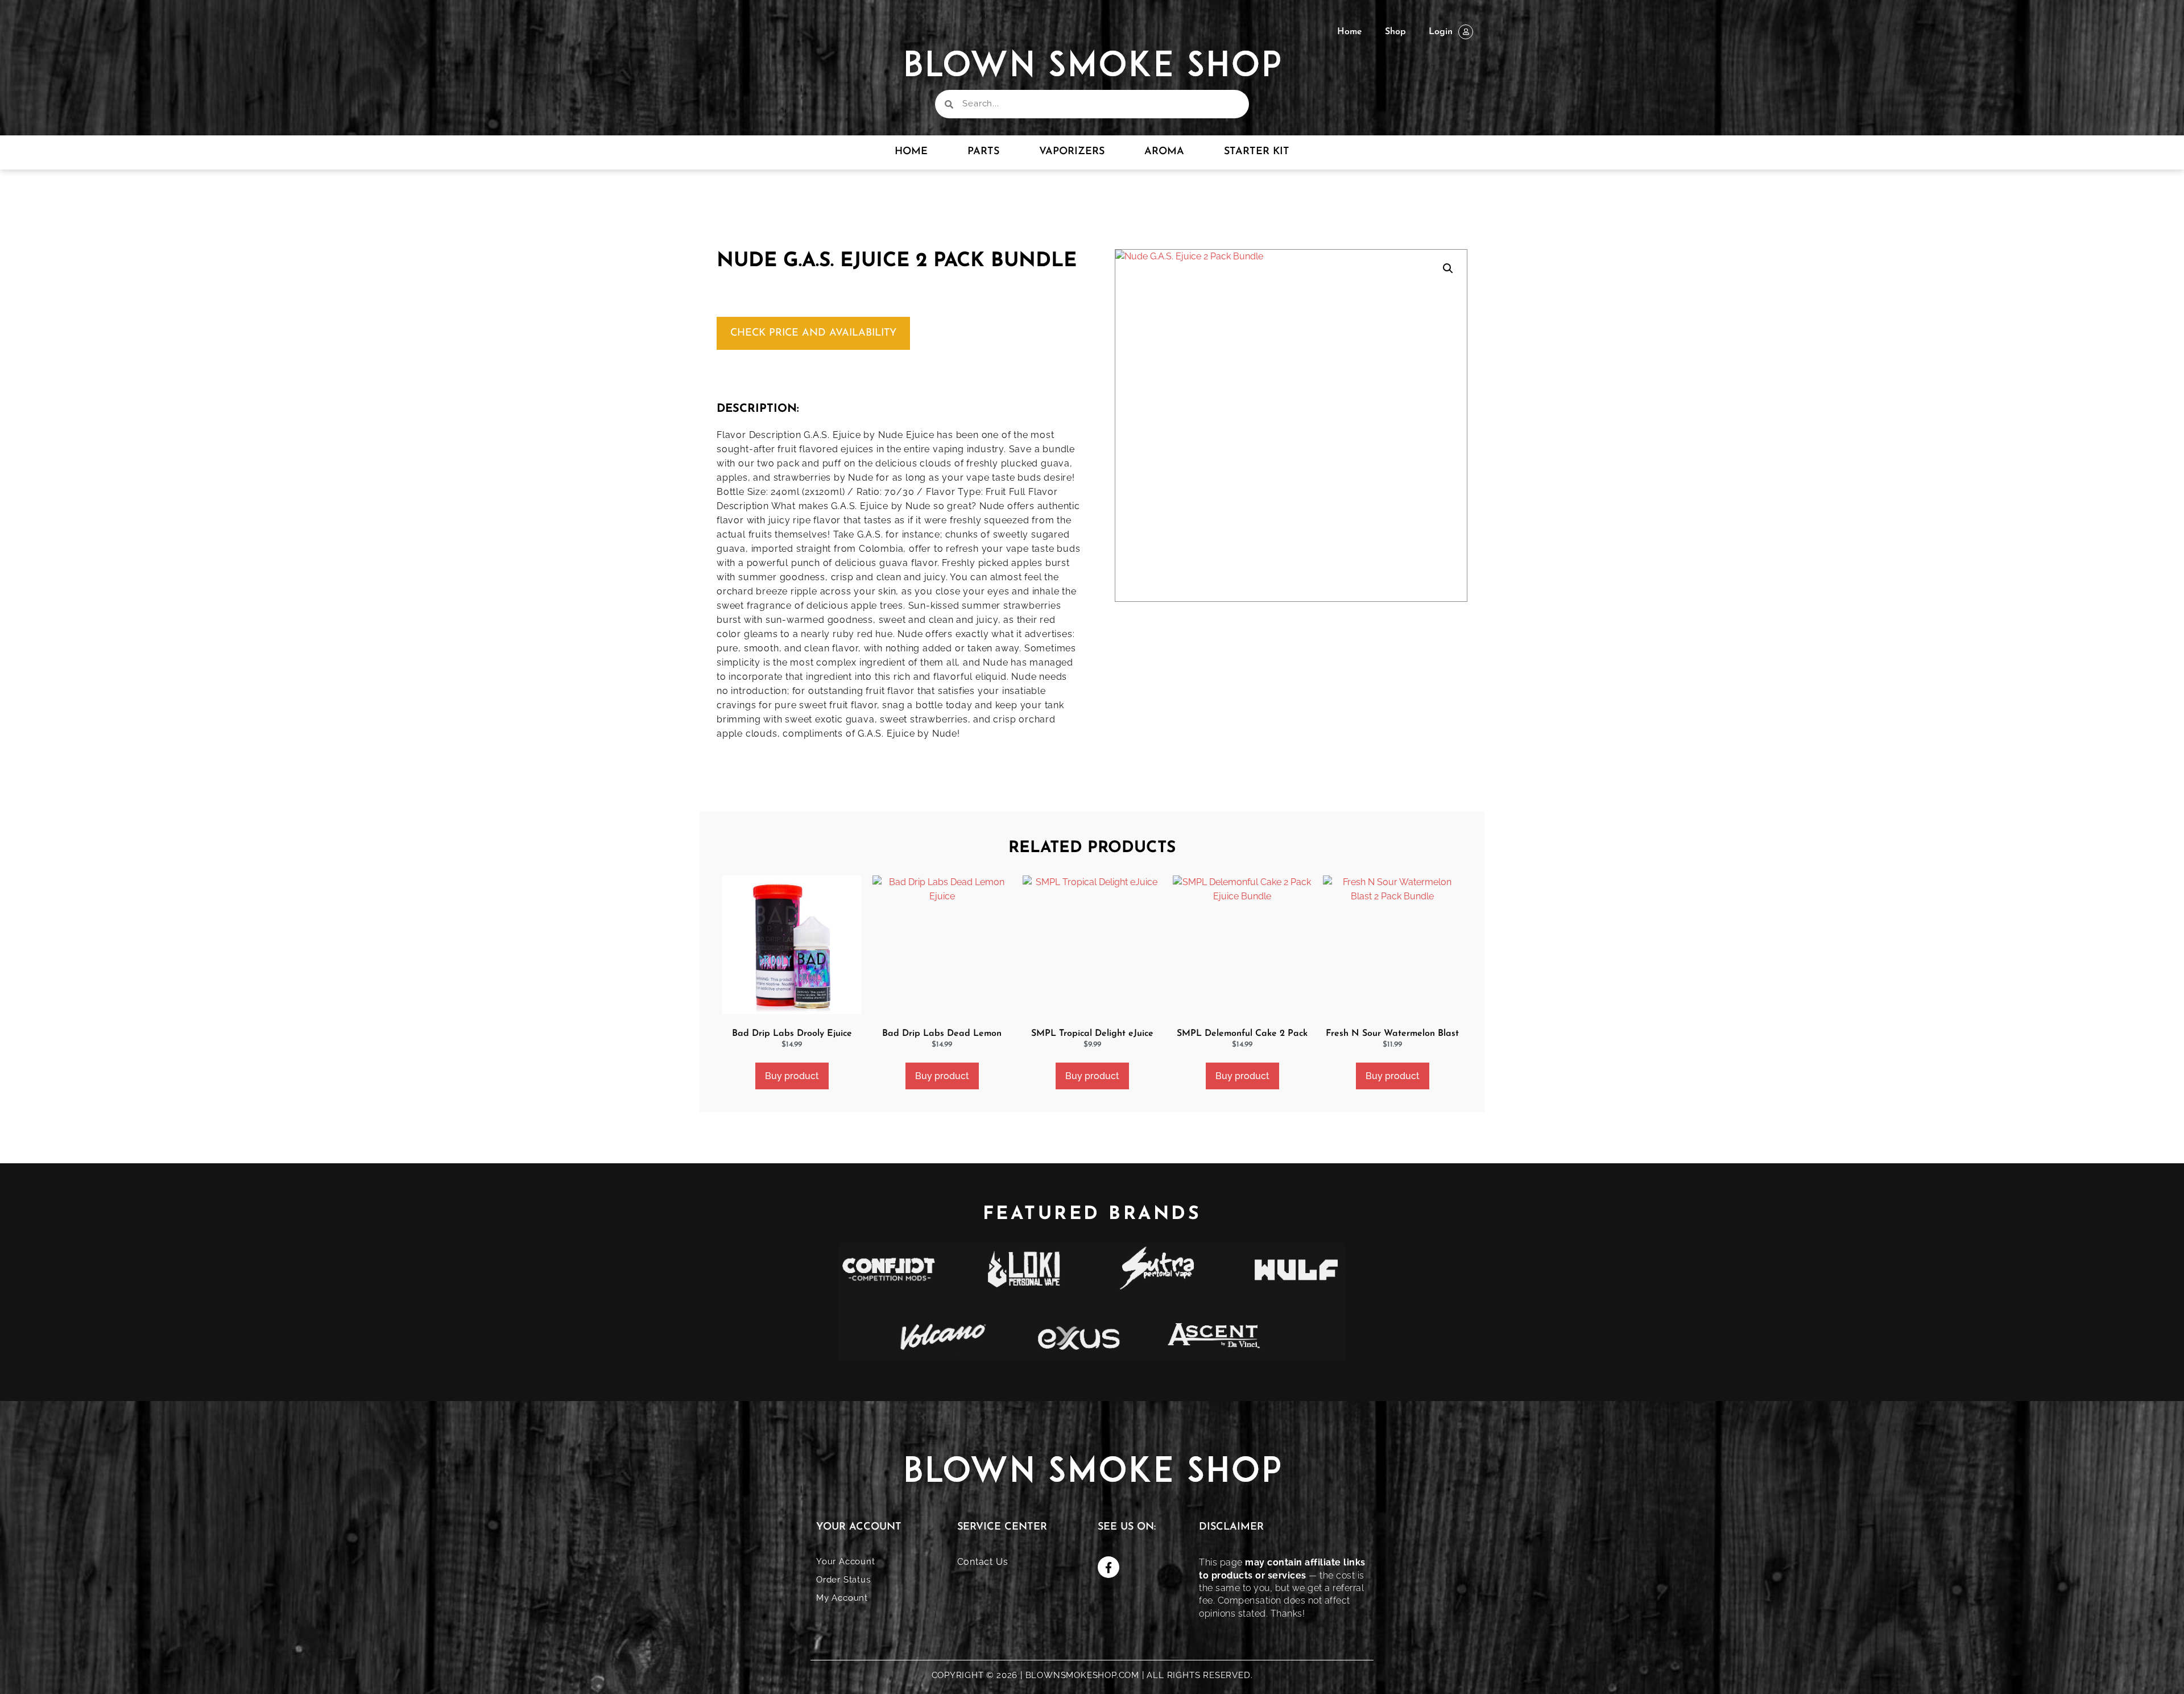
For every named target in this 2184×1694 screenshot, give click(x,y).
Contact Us (983, 1562)
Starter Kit (1257, 152)
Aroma (1164, 152)
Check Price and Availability (813, 333)
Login (1441, 32)
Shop (1395, 32)
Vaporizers (1072, 152)
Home (1350, 32)
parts (983, 152)
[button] (1448, 268)
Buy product (792, 1076)
